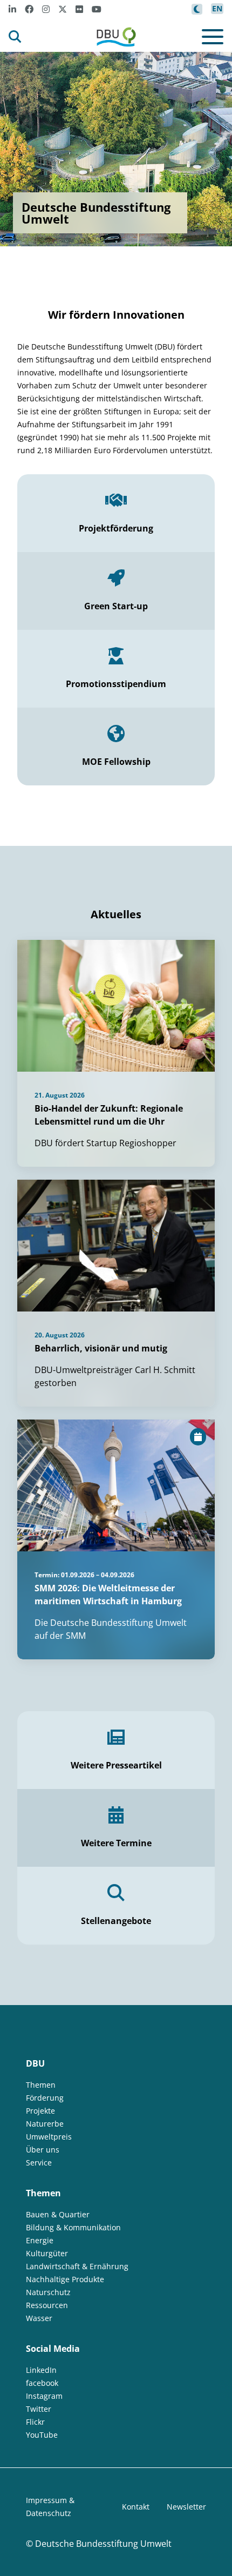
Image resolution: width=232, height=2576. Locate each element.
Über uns (43, 2150)
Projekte (40, 2111)
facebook (42, 2383)
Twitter (39, 2409)
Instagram (44, 2396)
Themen (41, 2085)
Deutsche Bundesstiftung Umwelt (103, 2544)
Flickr (35, 2422)
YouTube (42, 2435)
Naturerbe (45, 2124)
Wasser (39, 2318)
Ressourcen (47, 2305)
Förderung (45, 2098)
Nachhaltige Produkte (65, 2279)
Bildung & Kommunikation (73, 2227)
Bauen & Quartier (58, 2214)
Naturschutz (48, 2292)
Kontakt (136, 2507)
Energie (40, 2240)
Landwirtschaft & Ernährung (77, 2266)
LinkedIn (41, 2370)
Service (39, 2163)
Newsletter (186, 2507)
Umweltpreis (49, 2137)
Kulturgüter (47, 2253)
